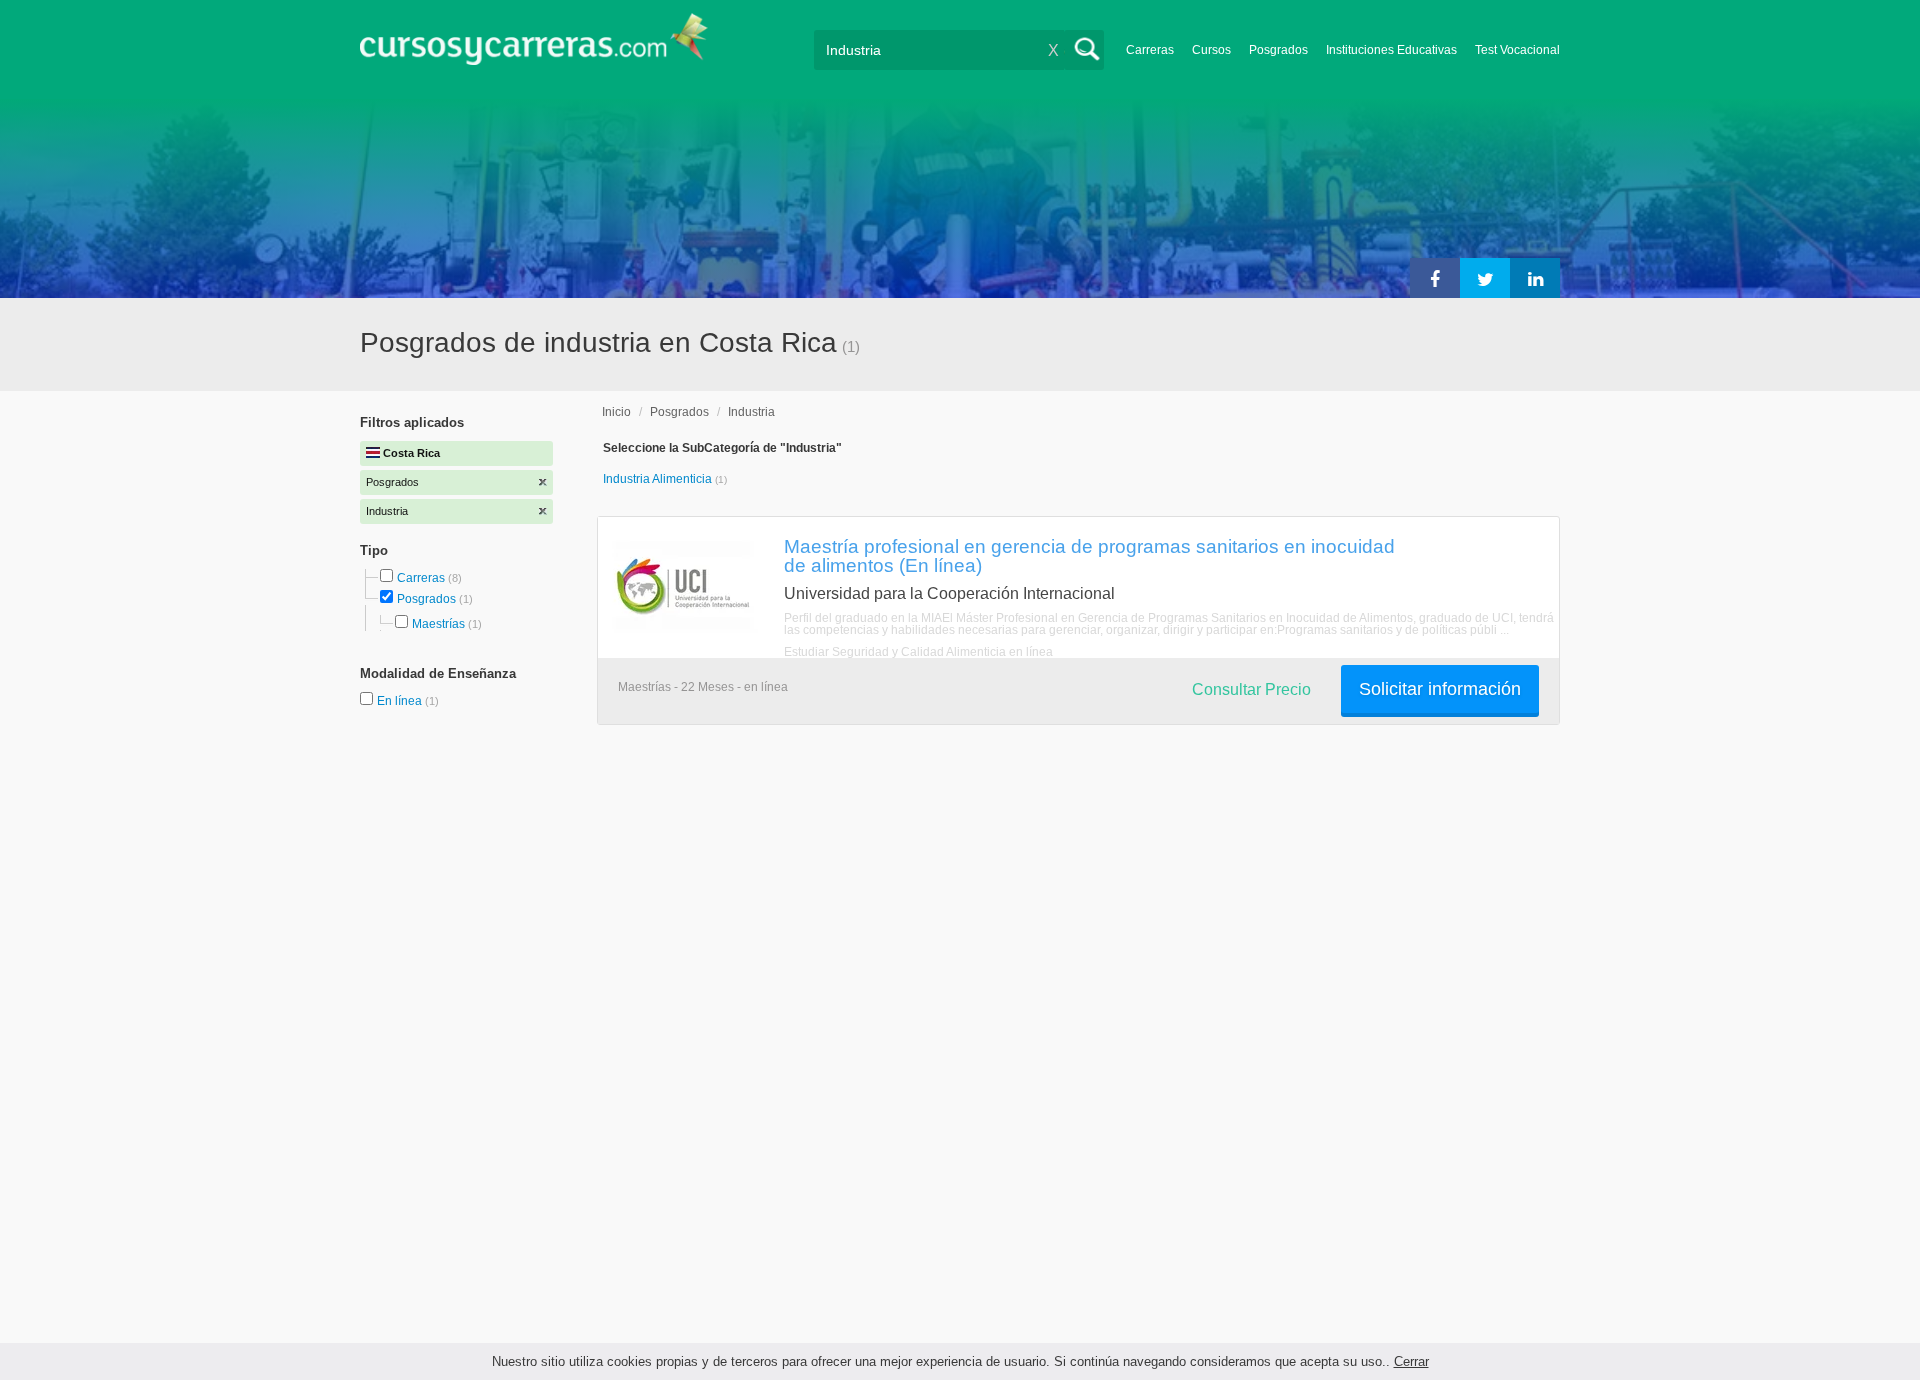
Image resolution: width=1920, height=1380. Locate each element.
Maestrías (438, 624)
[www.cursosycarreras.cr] (534, 45)
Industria (751, 412)
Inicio (616, 412)
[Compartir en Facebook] (1435, 278)
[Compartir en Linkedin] (1535, 278)
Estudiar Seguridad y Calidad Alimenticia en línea (918, 652)
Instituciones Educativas (1391, 50)
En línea (401, 701)
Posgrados (1278, 50)
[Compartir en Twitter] (1485, 278)
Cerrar (1411, 1361)
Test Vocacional (1517, 50)
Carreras (1150, 50)
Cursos (1211, 50)
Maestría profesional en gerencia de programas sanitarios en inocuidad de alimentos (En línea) (1089, 555)
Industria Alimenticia (659, 479)
